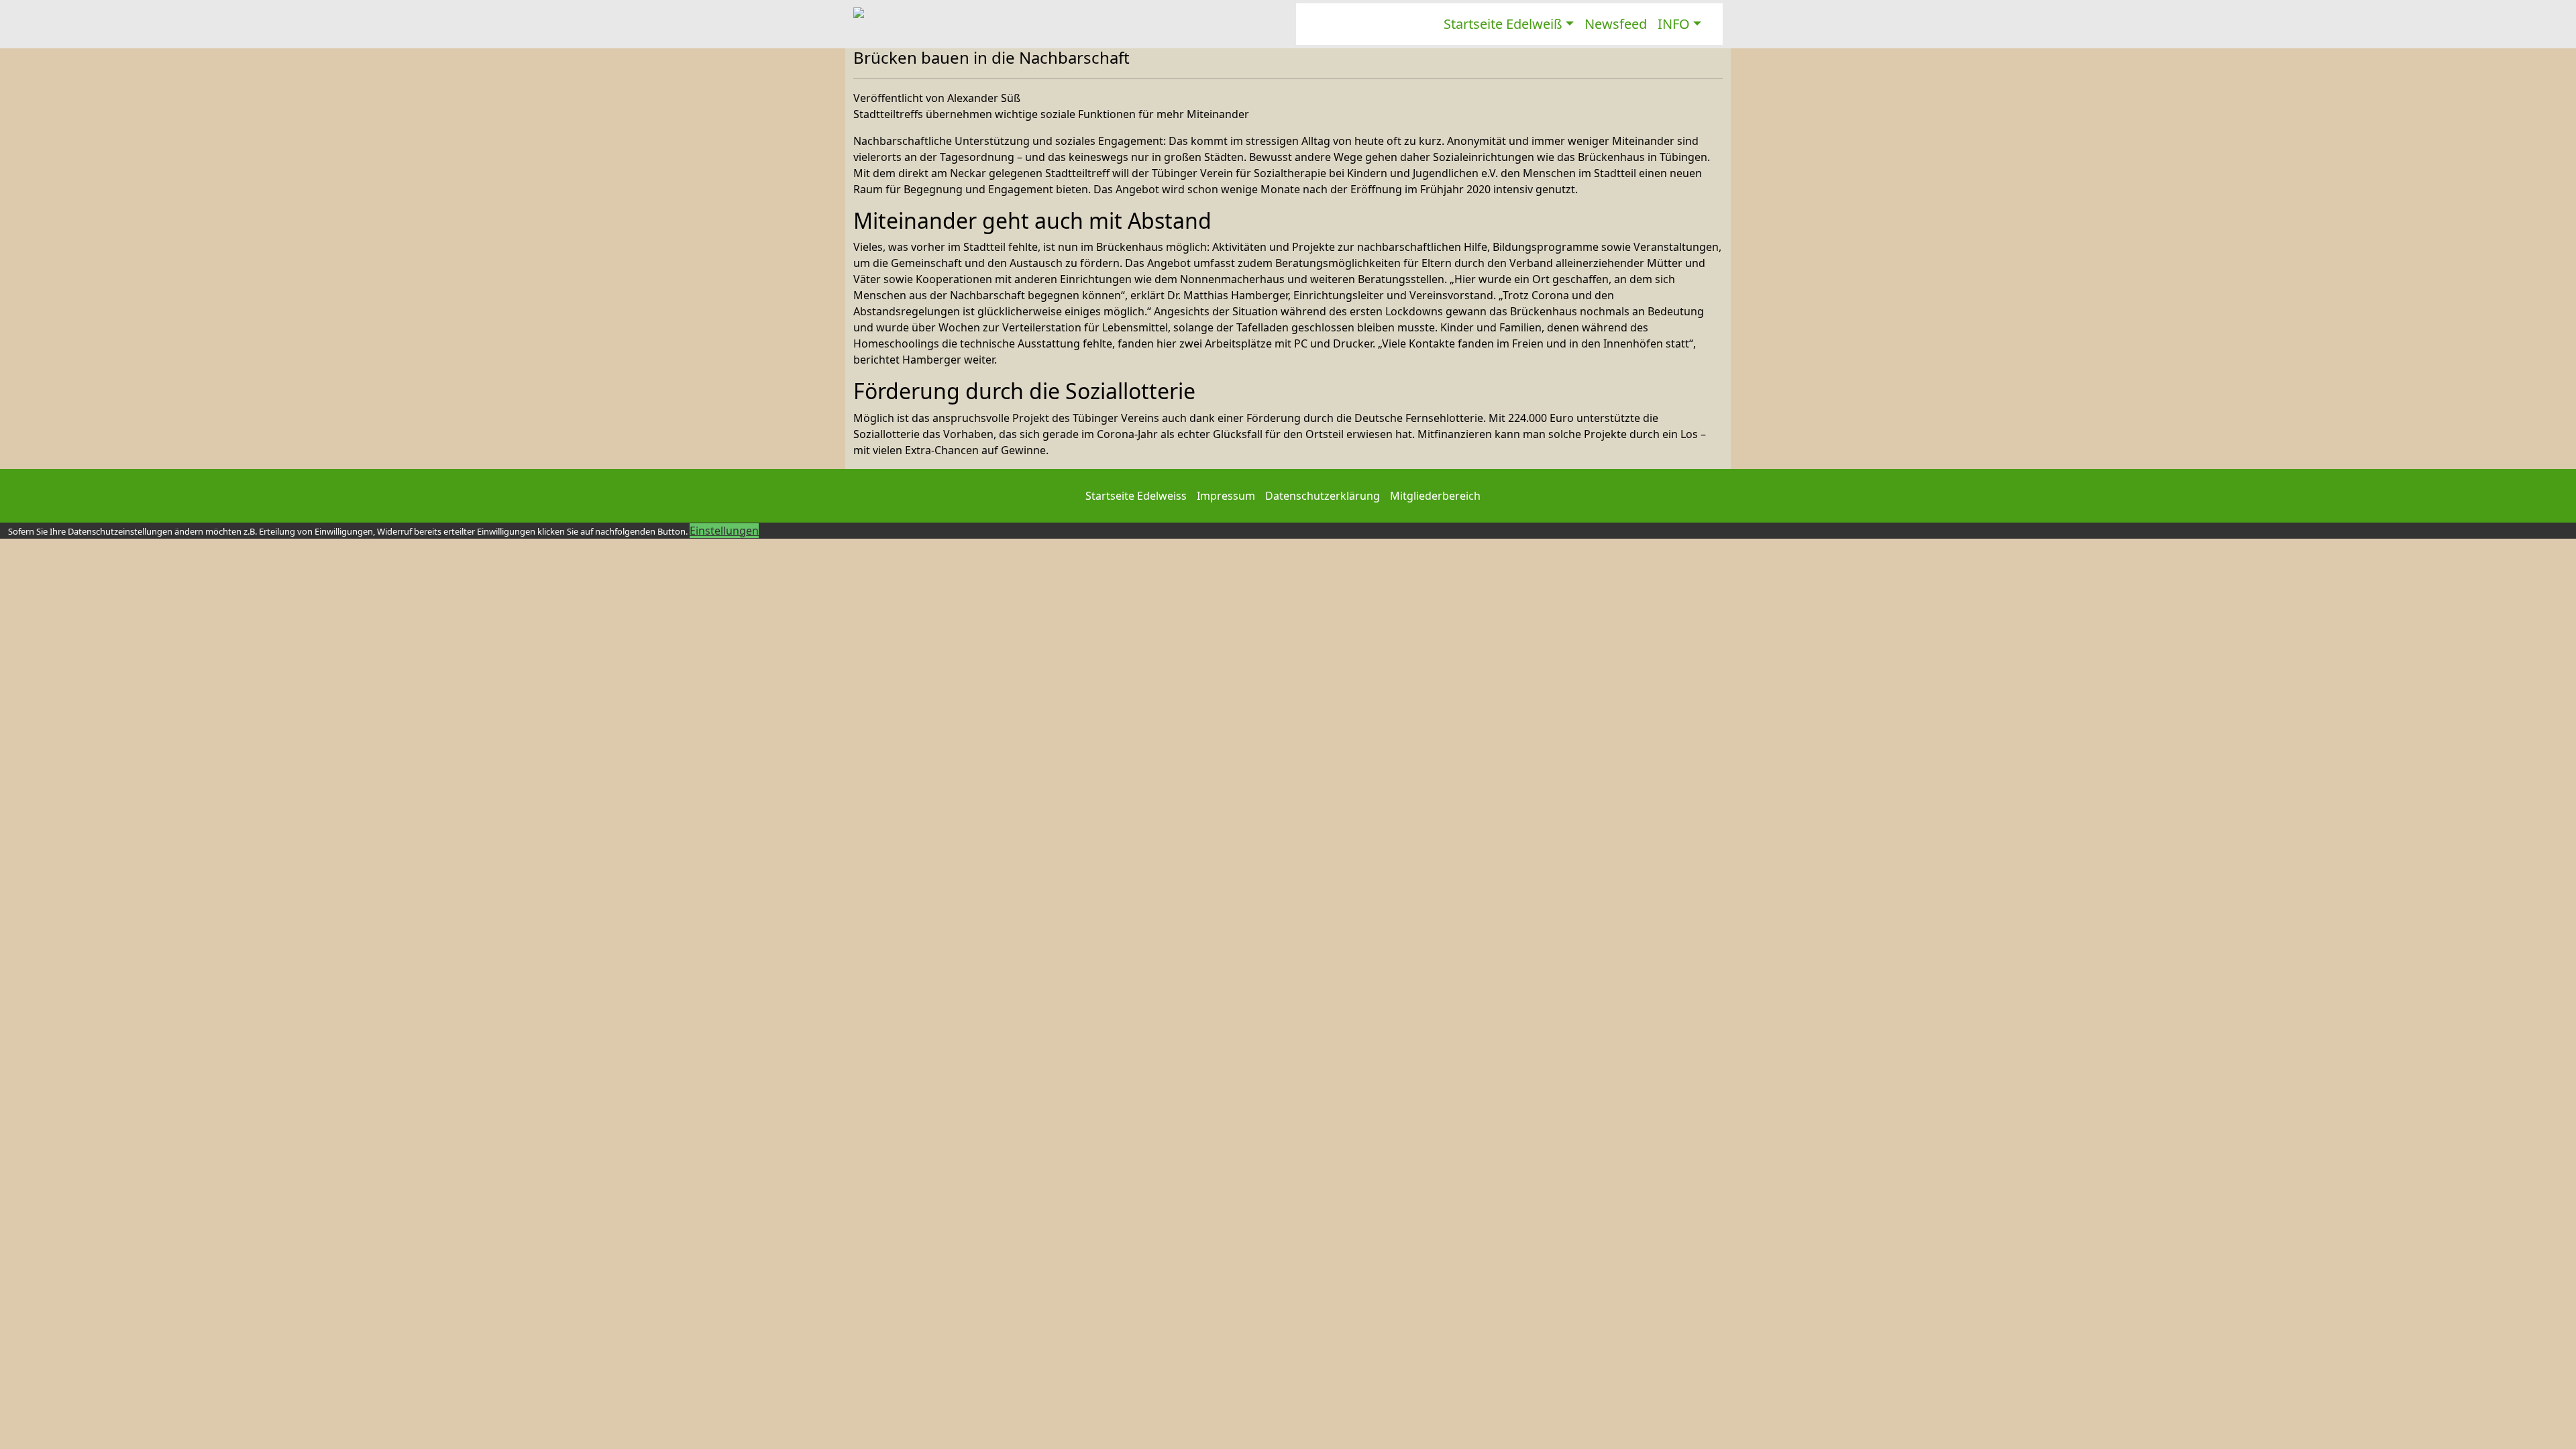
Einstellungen (724, 531)
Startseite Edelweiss (1136, 496)
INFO (1674, 24)
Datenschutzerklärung (1323, 496)
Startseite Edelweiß (1503, 24)
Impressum (1226, 496)
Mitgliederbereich (1435, 496)
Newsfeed (1616, 24)
